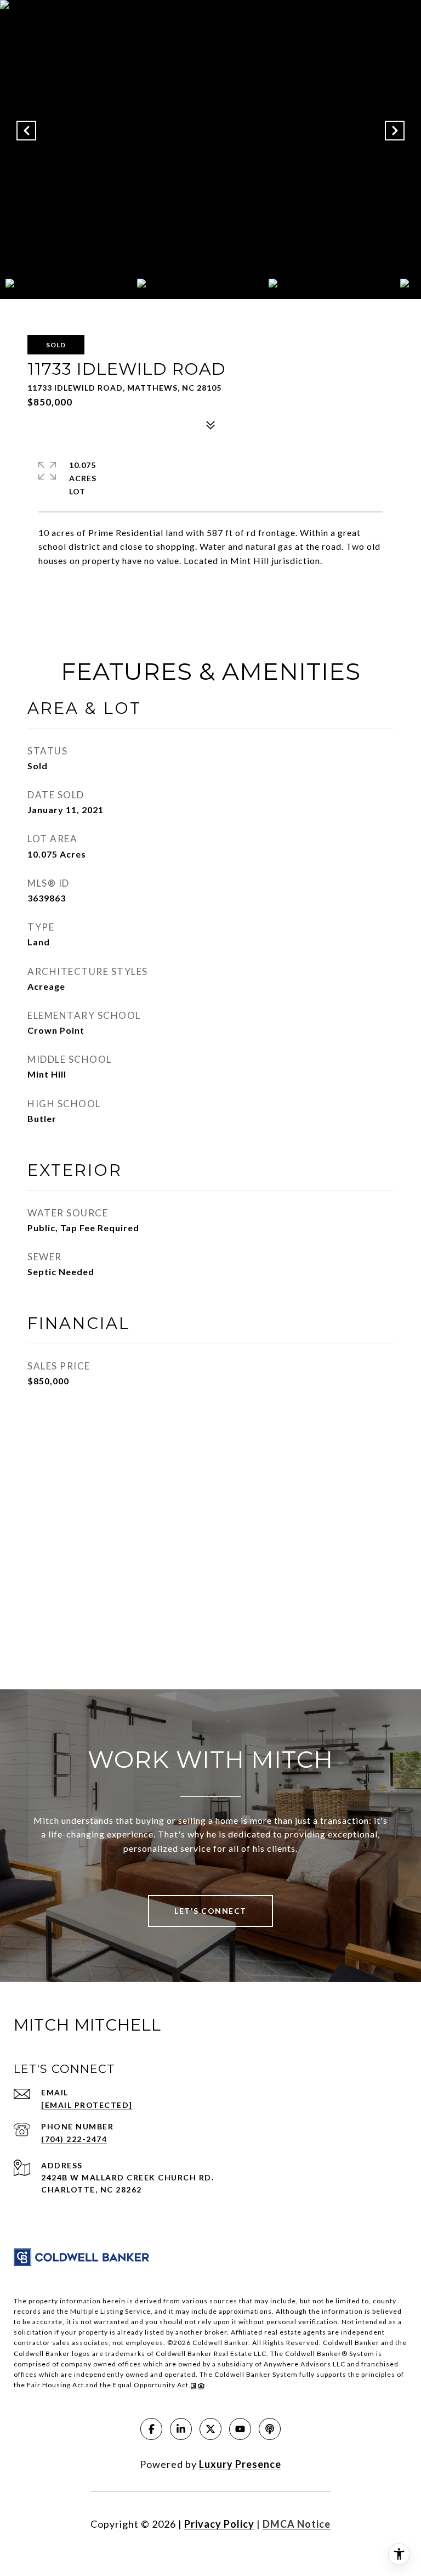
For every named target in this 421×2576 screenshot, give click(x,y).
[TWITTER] (210, 2429)
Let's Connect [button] (210, 1911)
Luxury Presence (240, 2464)
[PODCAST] (270, 2429)
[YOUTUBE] (240, 2429)
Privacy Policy (219, 2524)
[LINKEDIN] (181, 2429)
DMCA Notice (297, 2524)
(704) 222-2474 (74, 2139)
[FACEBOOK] (151, 2429)
